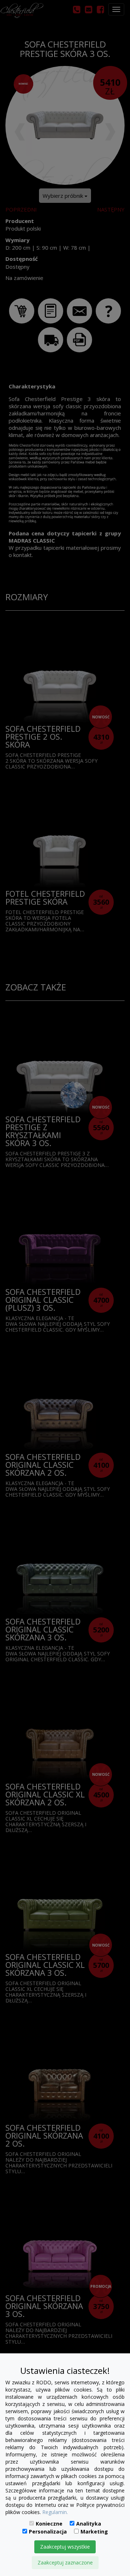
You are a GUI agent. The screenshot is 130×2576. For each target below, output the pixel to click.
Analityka (89, 2524)
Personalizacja (48, 2532)
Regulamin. (55, 2512)
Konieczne (49, 2524)
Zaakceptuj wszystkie (65, 2547)
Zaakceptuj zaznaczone (65, 2562)
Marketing (94, 2532)
